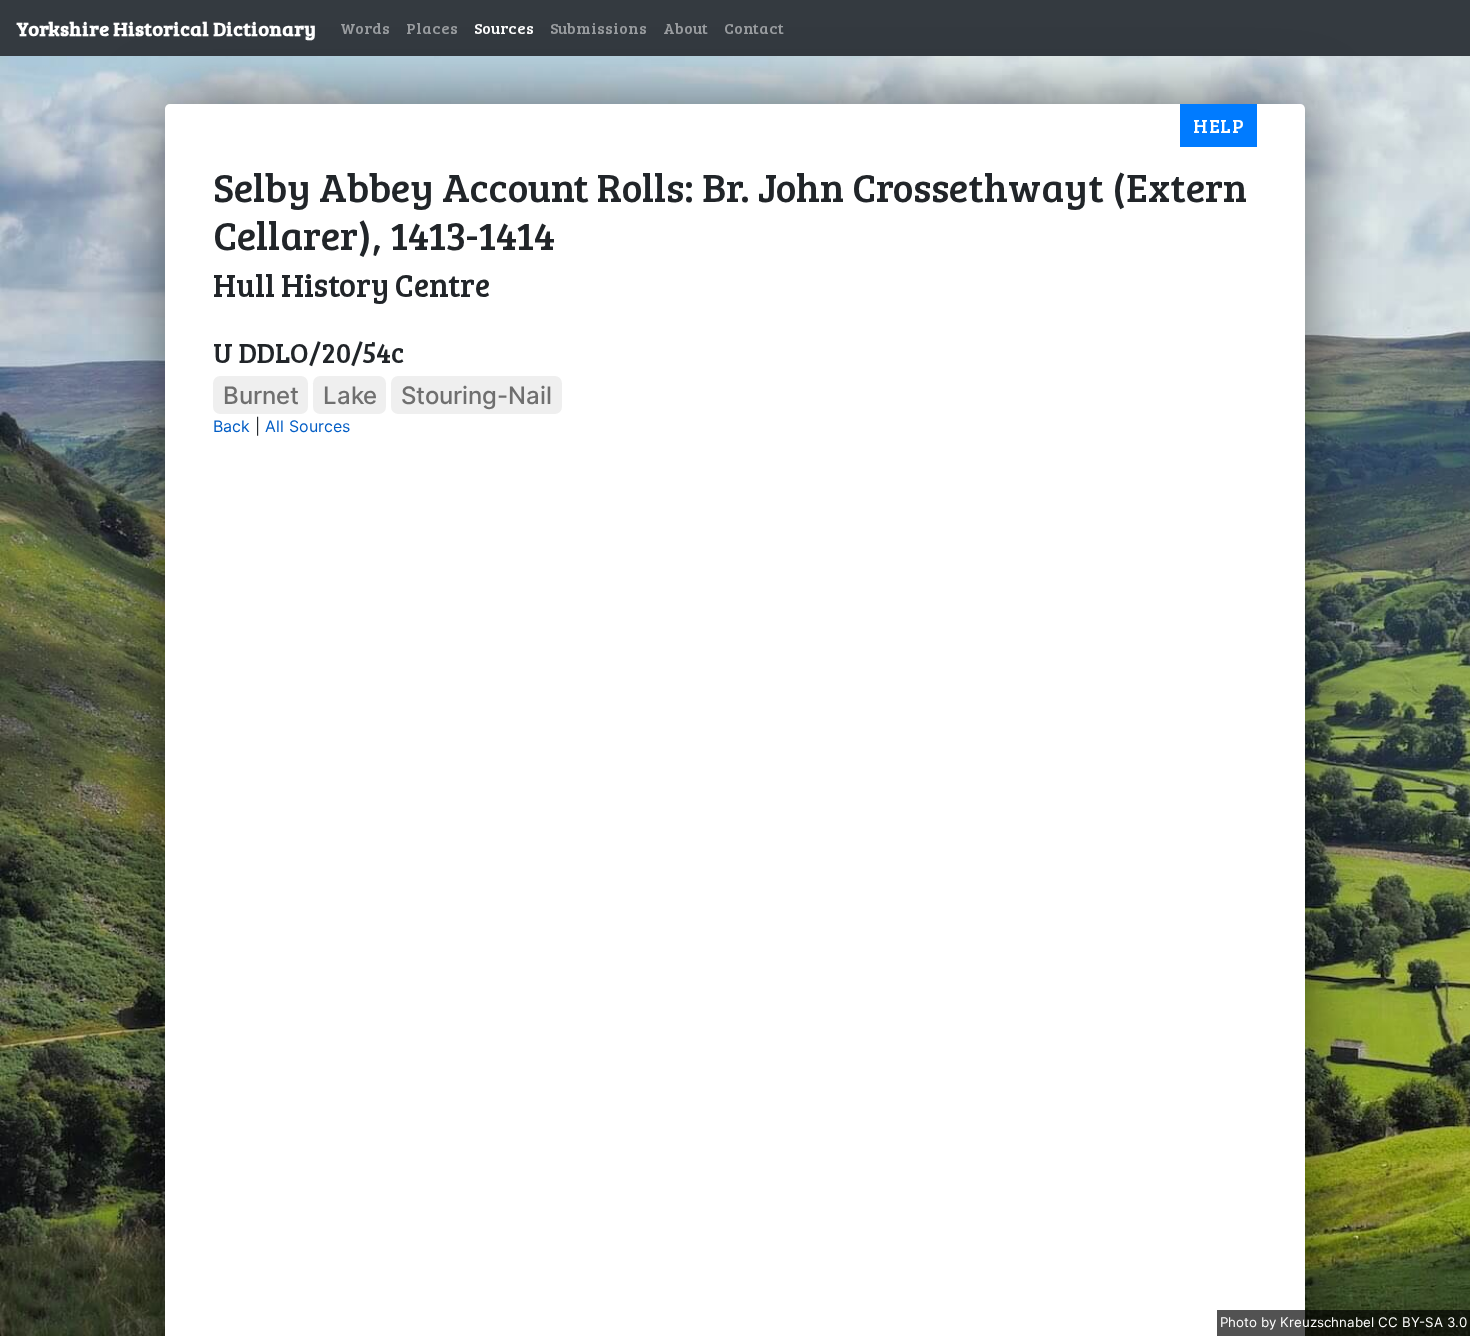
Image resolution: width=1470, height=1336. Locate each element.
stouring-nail (476, 395)
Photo (1240, 1322)
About (685, 27)
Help (1218, 125)
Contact (754, 27)
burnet (261, 395)
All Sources (307, 426)
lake (350, 395)
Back (231, 426)
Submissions (598, 27)
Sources (504, 27)
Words (365, 27)
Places (432, 27)
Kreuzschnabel (1329, 1322)
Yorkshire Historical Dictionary (166, 28)
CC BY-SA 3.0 (1422, 1322)
